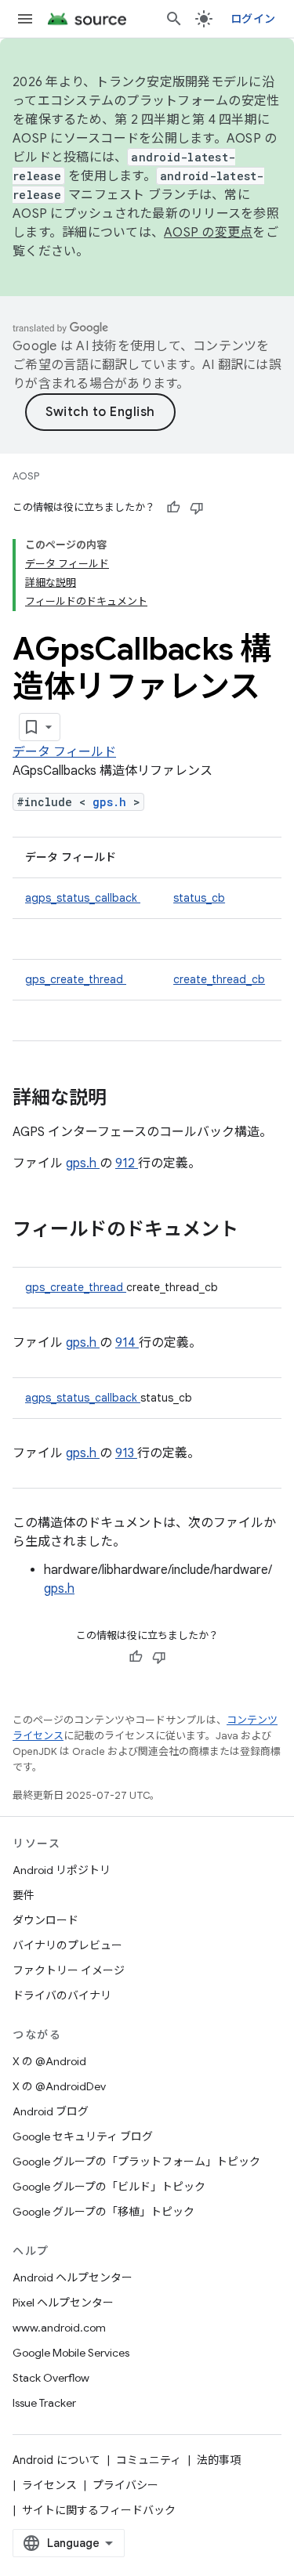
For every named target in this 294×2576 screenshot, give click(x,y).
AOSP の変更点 (208, 233)
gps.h (113, 802)
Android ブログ (51, 2111)
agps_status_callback (83, 898)
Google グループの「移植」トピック (103, 2212)
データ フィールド (64, 752)
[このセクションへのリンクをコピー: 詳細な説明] (127, 1099)
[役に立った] (173, 508)
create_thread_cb (219, 979)
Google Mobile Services (71, 2353)
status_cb (199, 898)
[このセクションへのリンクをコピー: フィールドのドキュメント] (259, 1231)
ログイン (253, 19)
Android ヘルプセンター (73, 2278)
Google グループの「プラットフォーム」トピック (136, 2162)
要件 (24, 1895)
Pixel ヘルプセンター (63, 2303)
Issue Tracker (44, 2403)
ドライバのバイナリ (62, 1995)
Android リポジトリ (62, 1870)
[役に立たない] (197, 508)
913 (126, 1453)
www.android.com (59, 2328)
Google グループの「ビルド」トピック (109, 2187)
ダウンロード (45, 1920)
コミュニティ (149, 2460)
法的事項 (219, 2460)
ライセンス (49, 2485)
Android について (56, 2460)
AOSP (26, 476)
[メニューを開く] (25, 19)
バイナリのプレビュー (67, 1945)
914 (127, 1343)
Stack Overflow (51, 2378)
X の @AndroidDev (59, 2086)
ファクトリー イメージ (69, 1970)
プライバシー (125, 2485)
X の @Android (49, 2061)
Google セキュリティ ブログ (83, 2136)
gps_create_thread (76, 979)
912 (127, 1163)
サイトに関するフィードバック (99, 2510)
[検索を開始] (174, 19)
